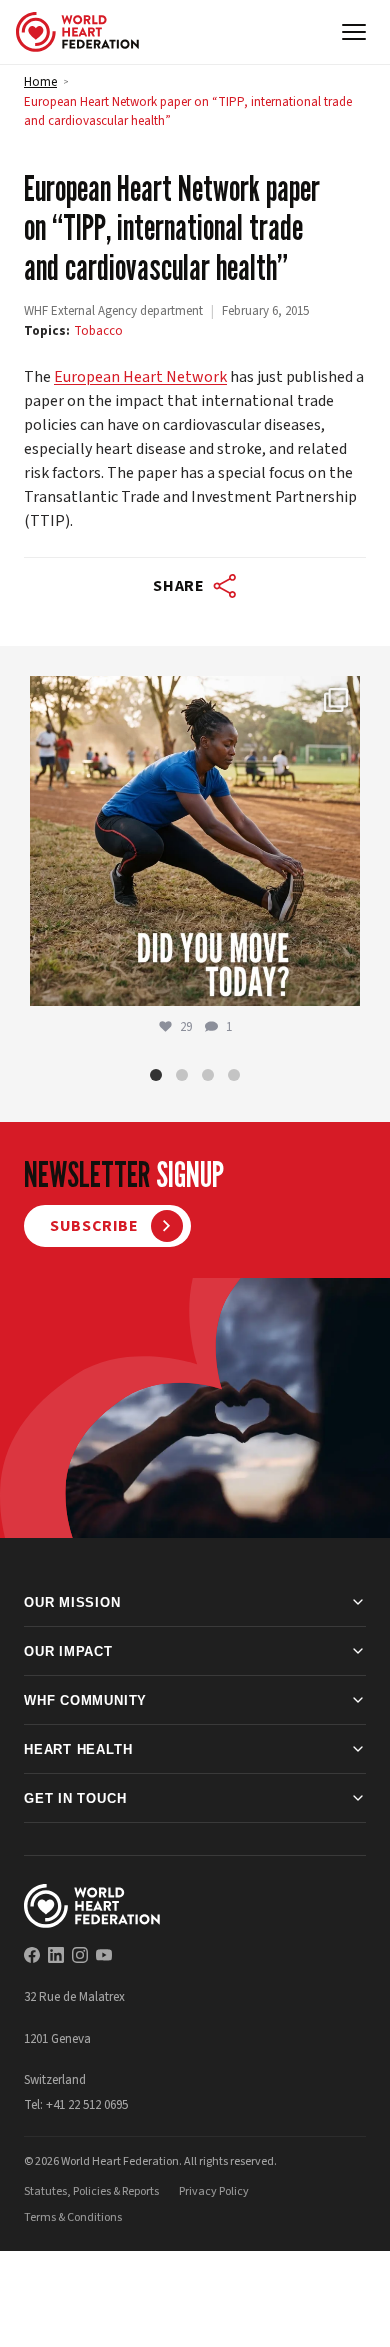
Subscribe (94, 1226)
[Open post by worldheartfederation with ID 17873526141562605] (195, 841)
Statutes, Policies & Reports (91, 2191)
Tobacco (98, 331)
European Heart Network (140, 377)
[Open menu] (354, 32)
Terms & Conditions (73, 2217)
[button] (156, 1075)
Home (40, 82)
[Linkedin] (56, 1955)
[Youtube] (104, 1955)
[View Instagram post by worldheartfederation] (340, 981)
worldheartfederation (192, 696)
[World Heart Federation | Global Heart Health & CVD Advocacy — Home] (77, 32)
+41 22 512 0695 (87, 2105)
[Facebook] (32, 1955)
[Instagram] (80, 1955)
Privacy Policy (214, 2191)
